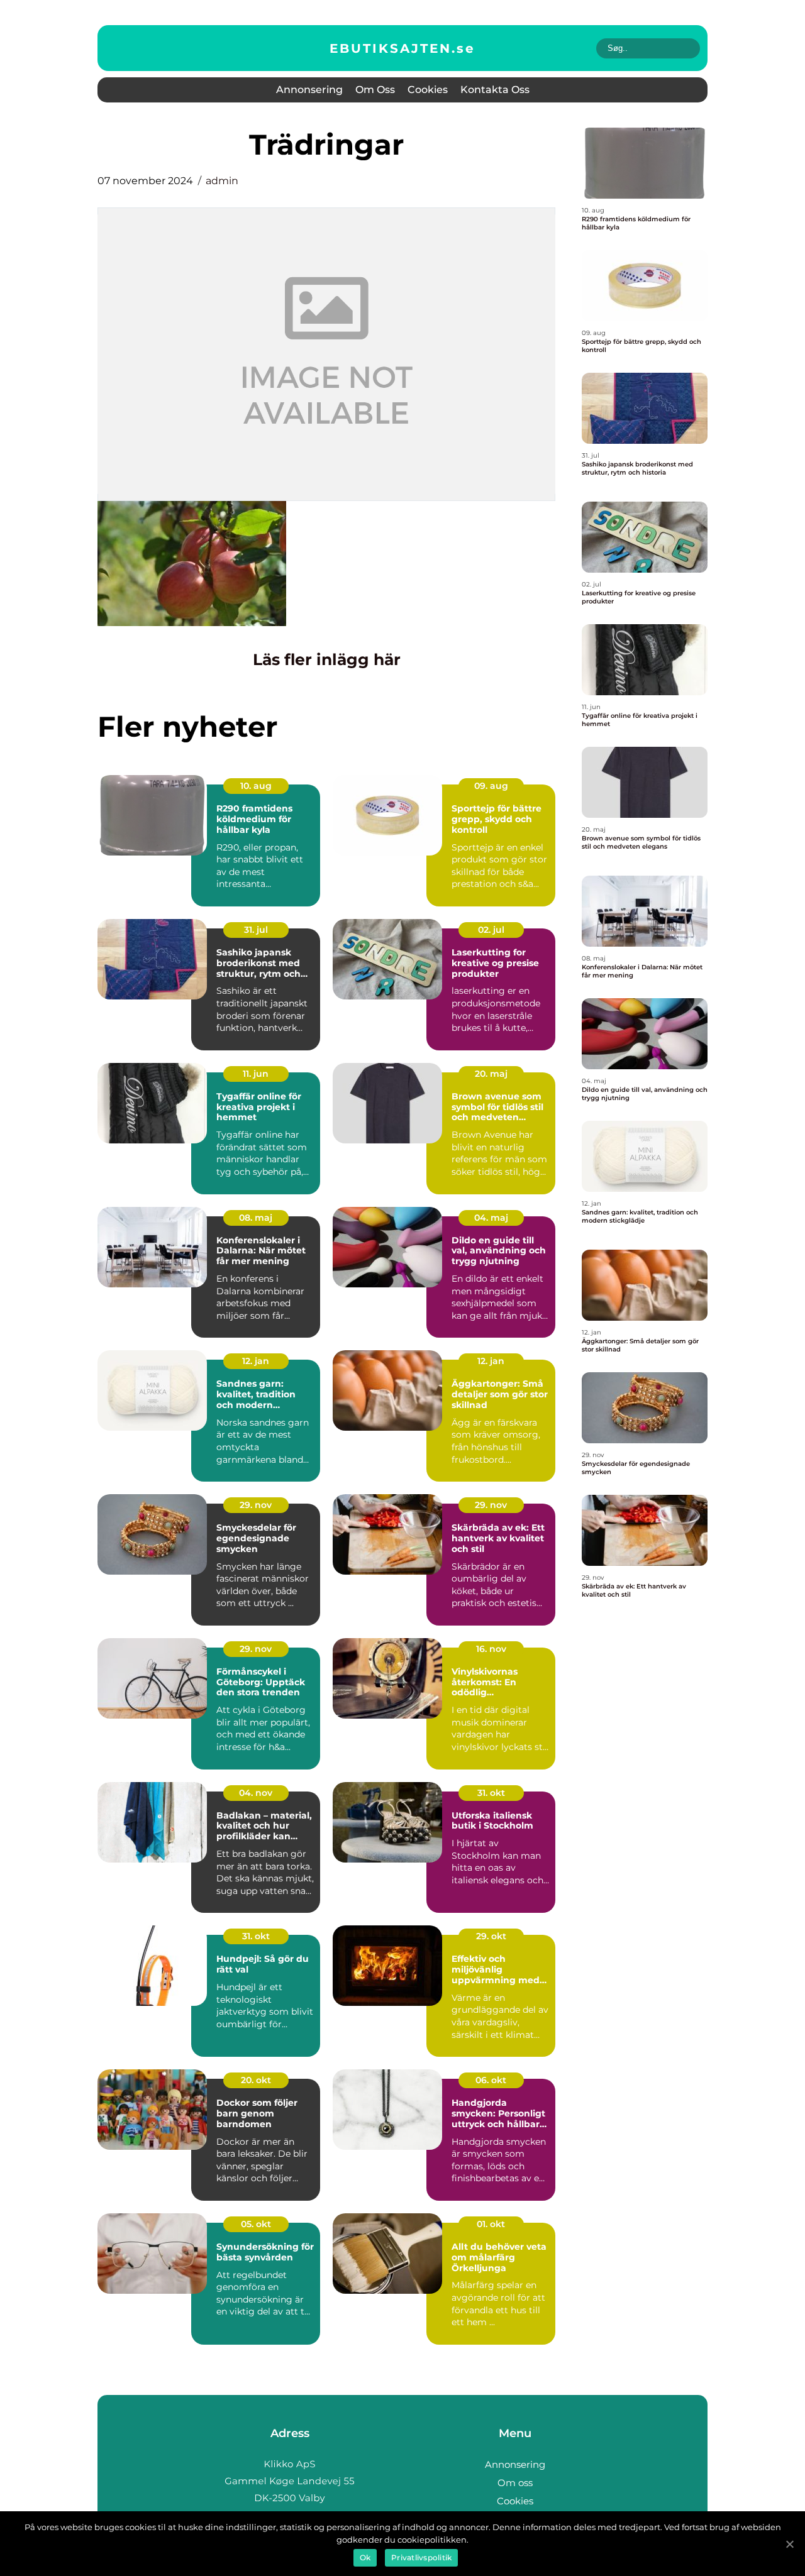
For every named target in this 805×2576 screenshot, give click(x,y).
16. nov (491, 1649)
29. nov (256, 1505)
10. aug (256, 786)
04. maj (491, 1218)
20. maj (491, 1074)
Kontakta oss (495, 90)
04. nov (256, 1793)
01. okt (491, 2224)
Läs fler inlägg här (327, 659)
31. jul (256, 930)
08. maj (256, 1218)
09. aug (491, 786)
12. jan (256, 1361)
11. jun (256, 1074)
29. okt (491, 1936)
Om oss (375, 90)
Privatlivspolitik (421, 2557)
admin (222, 181)
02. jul (491, 930)
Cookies (428, 90)
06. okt (491, 2080)
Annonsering (309, 90)
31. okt (491, 1793)
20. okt (256, 2080)
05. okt (256, 2224)
